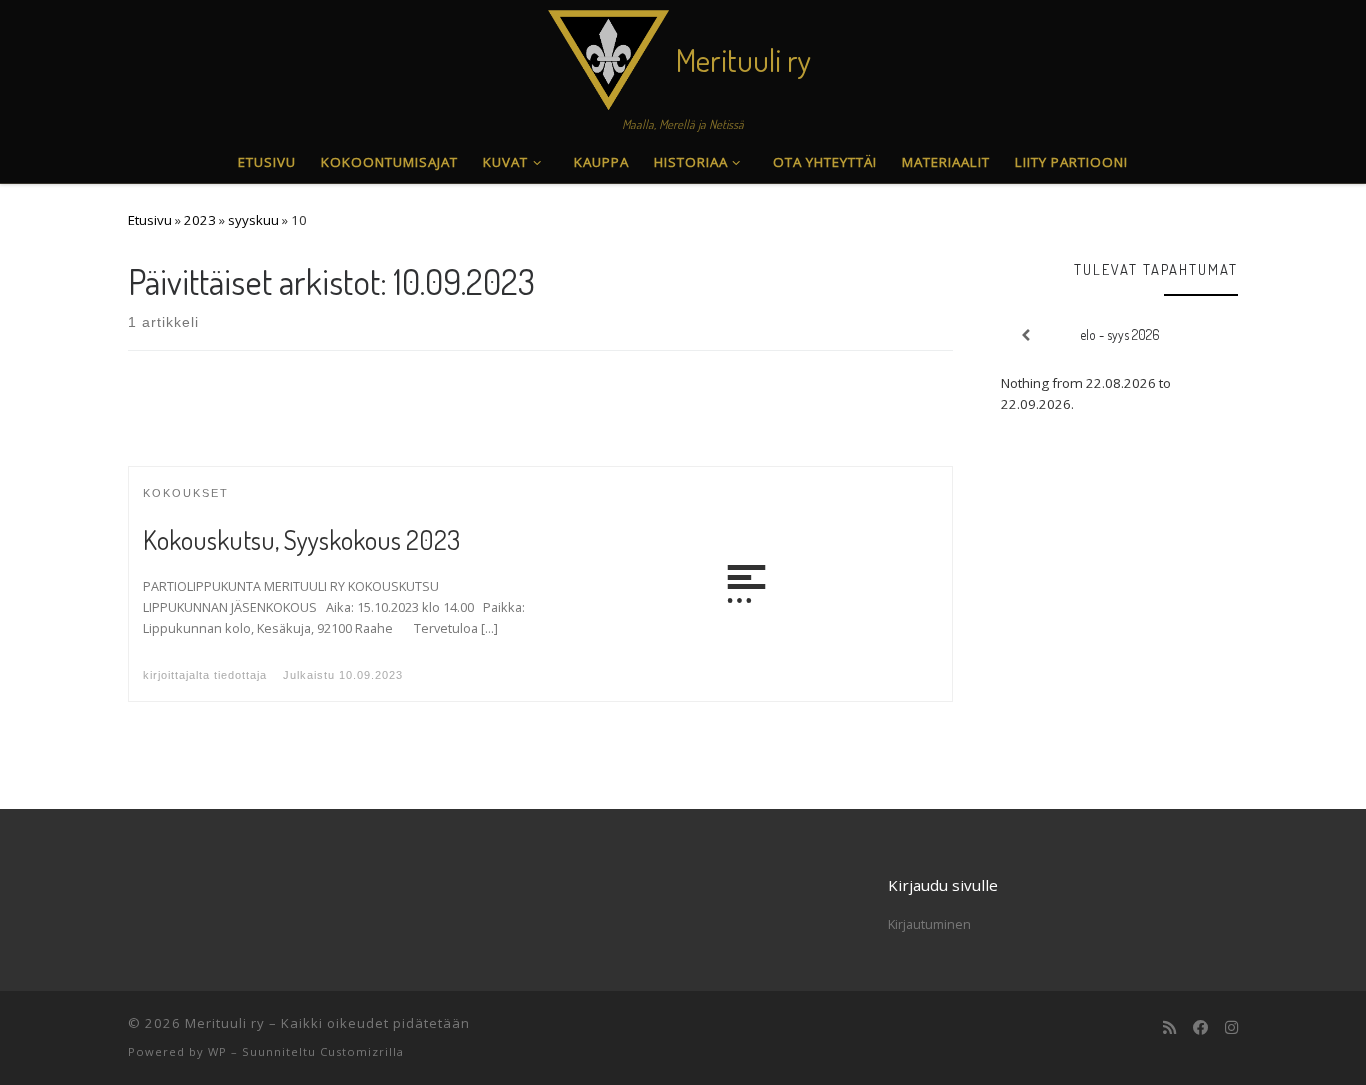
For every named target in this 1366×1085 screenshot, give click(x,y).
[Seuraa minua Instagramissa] (1231, 1028)
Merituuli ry (225, 1023)
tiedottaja (240, 675)
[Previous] (1024, 335)
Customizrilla (362, 1051)
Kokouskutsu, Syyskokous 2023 (301, 539)
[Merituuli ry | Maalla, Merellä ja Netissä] (608, 54)
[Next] (1214, 335)
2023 (200, 220)
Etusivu (150, 220)
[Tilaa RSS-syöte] (1169, 1028)
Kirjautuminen (929, 924)
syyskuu (253, 220)
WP (217, 1051)
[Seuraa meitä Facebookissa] (1200, 1028)
